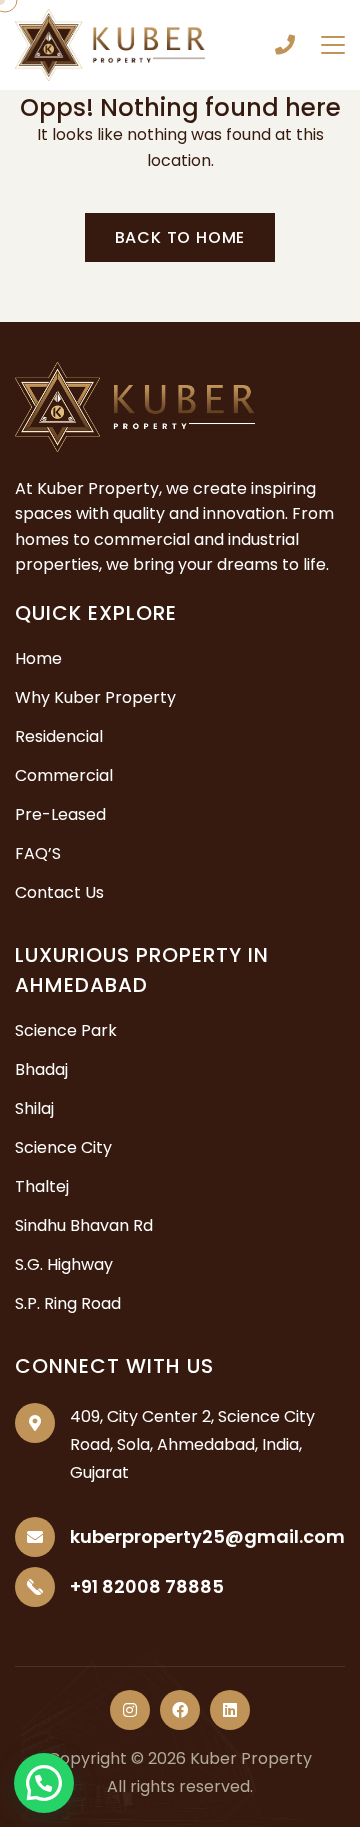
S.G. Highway (64, 1264)
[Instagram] (130, 1710)
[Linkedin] (230, 1710)
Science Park (66, 1030)
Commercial (64, 775)
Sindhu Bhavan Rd (84, 1225)
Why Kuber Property (95, 697)
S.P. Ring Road (68, 1303)
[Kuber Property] (110, 43)
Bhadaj (41, 1069)
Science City (63, 1147)
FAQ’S (38, 853)
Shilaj (34, 1108)
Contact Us (59, 892)
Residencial (59, 736)
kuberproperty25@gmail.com (207, 1536)
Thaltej (42, 1186)
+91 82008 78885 (285, 45)
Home (38, 658)
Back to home (180, 237)
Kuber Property (251, 1758)
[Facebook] (180, 1710)
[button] (44, 1783)
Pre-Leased (60, 814)
